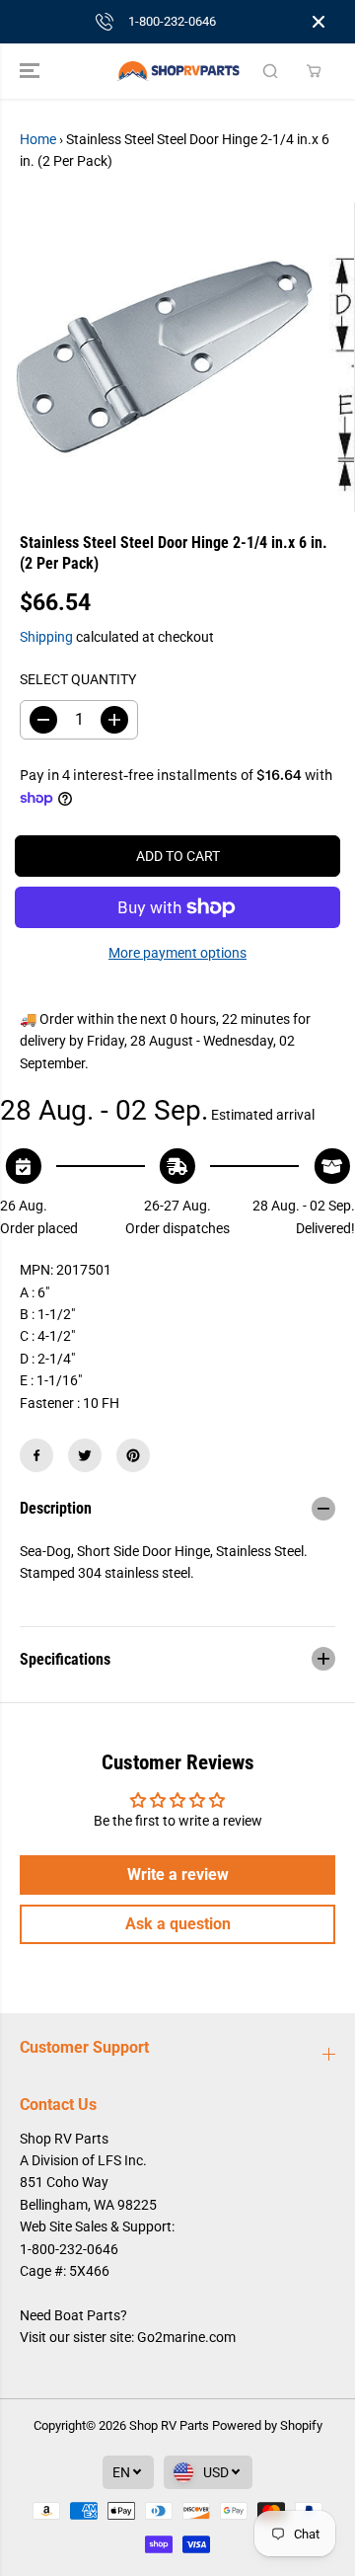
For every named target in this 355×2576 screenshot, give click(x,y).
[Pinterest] (133, 1455)
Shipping (46, 637)
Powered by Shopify (267, 2425)
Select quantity (78, 679)
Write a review (178, 1874)
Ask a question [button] (178, 1924)
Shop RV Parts (169, 2425)
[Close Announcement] (319, 22)
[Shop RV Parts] (178, 71)
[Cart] (314, 71)
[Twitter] (85, 1455)
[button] (32, 71)
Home (38, 139)
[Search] (270, 71)
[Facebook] (36, 1455)
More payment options (177, 953)
